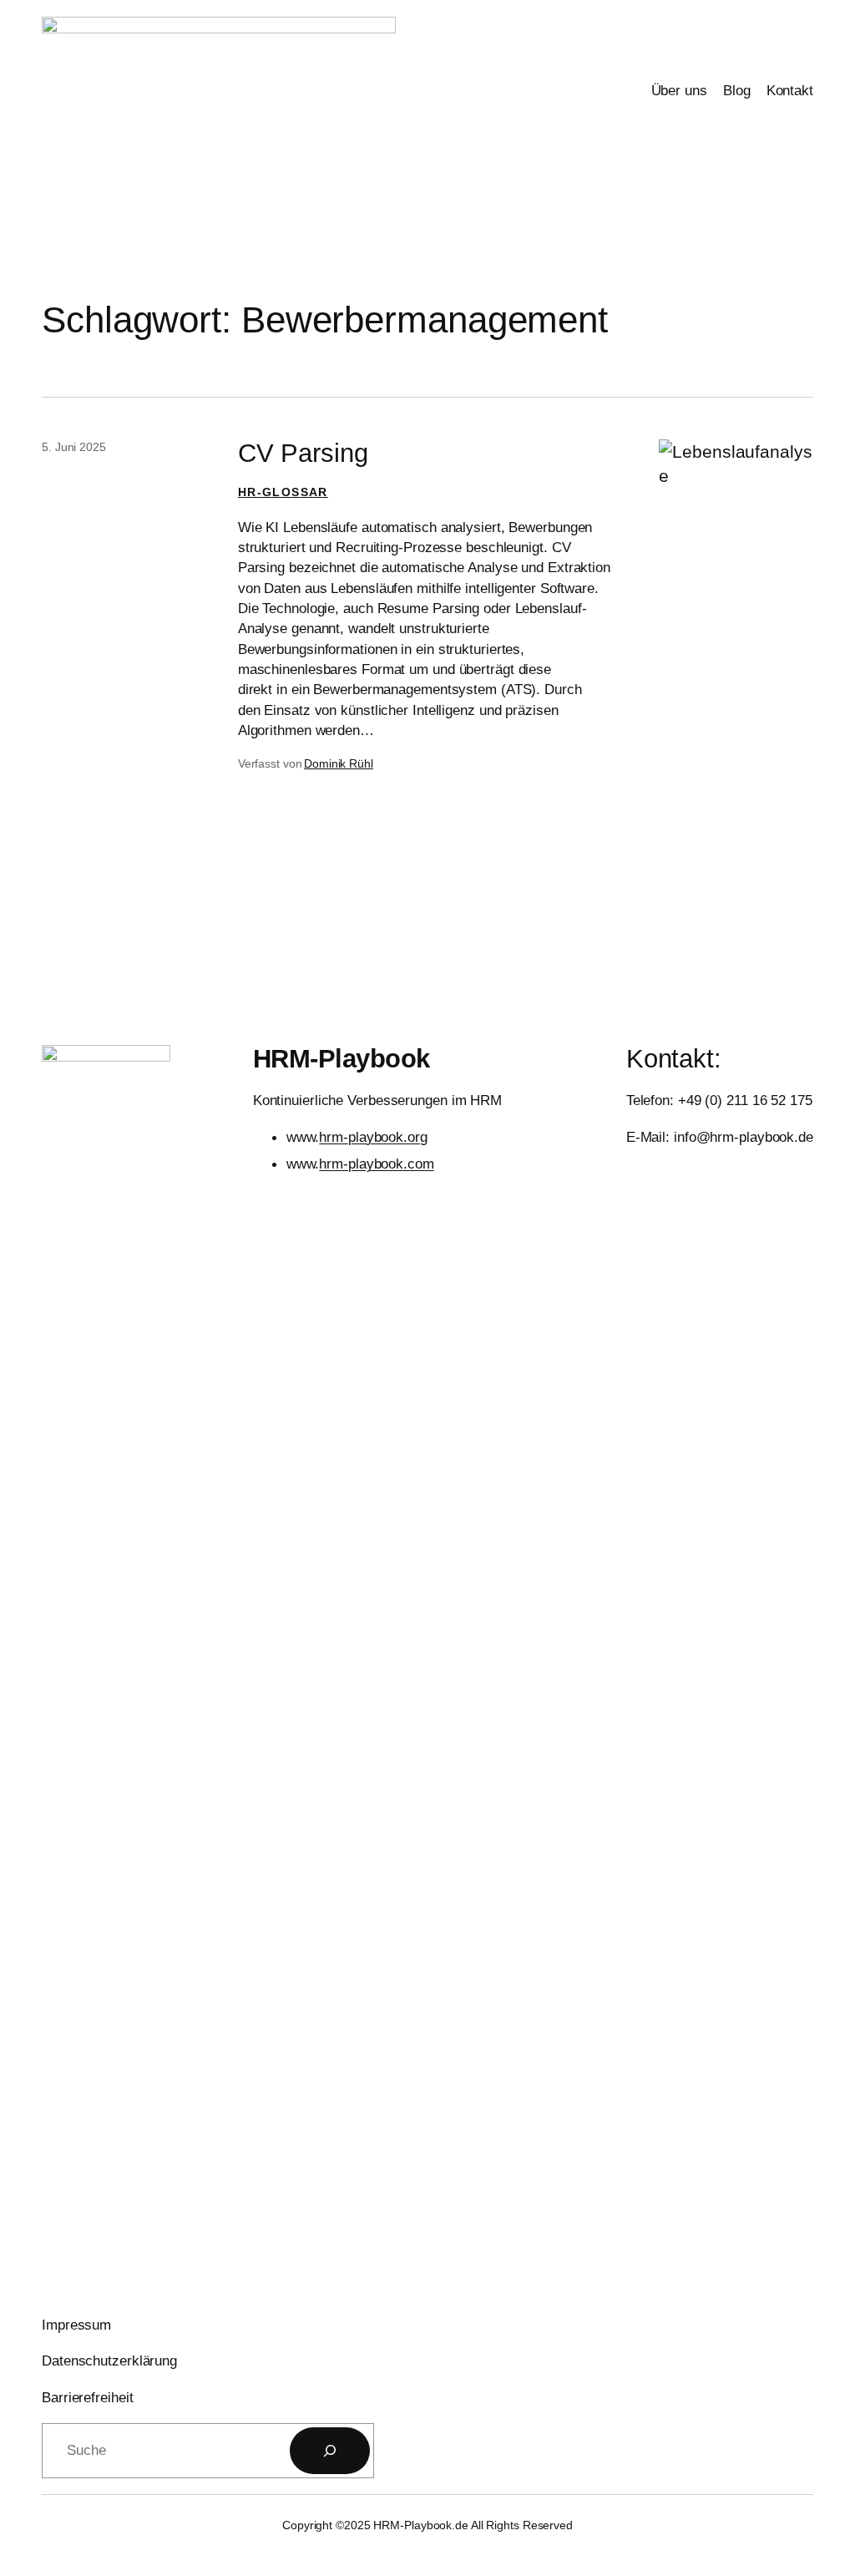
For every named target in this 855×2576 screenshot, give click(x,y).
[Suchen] (330, 2451)
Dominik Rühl (339, 763)
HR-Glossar (283, 492)
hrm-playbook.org (373, 1137)
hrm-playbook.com (376, 1164)
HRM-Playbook (341, 1059)
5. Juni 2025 (74, 447)
